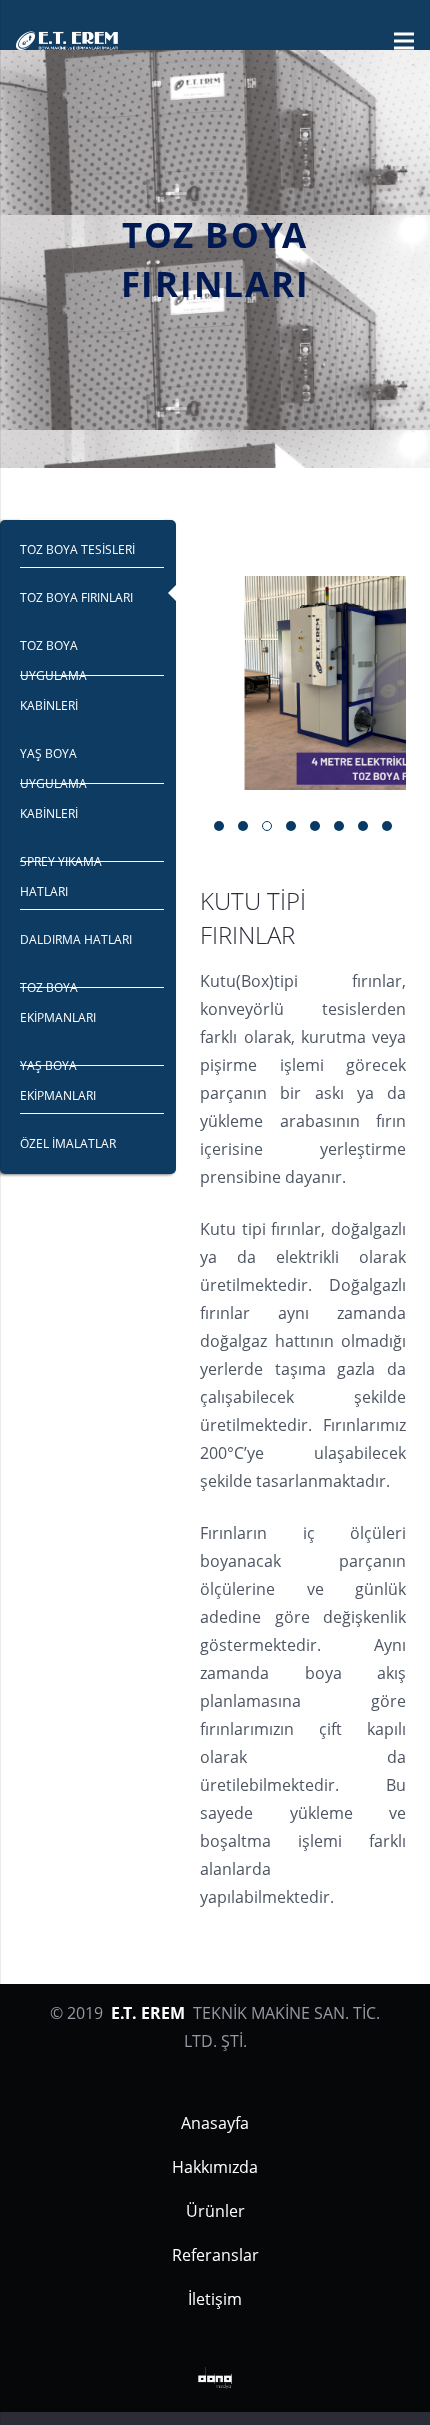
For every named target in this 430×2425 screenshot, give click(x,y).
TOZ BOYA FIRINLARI (76, 597)
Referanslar (215, 2255)
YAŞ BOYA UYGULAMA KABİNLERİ (53, 783)
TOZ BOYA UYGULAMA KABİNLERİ (53, 675)
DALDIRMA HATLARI (76, 939)
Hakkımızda (215, 2167)
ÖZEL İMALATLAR (68, 1143)
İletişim (215, 2299)
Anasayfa (215, 2123)
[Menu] (404, 41)
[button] (219, 826)
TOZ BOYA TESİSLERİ (77, 549)
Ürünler (215, 2211)
